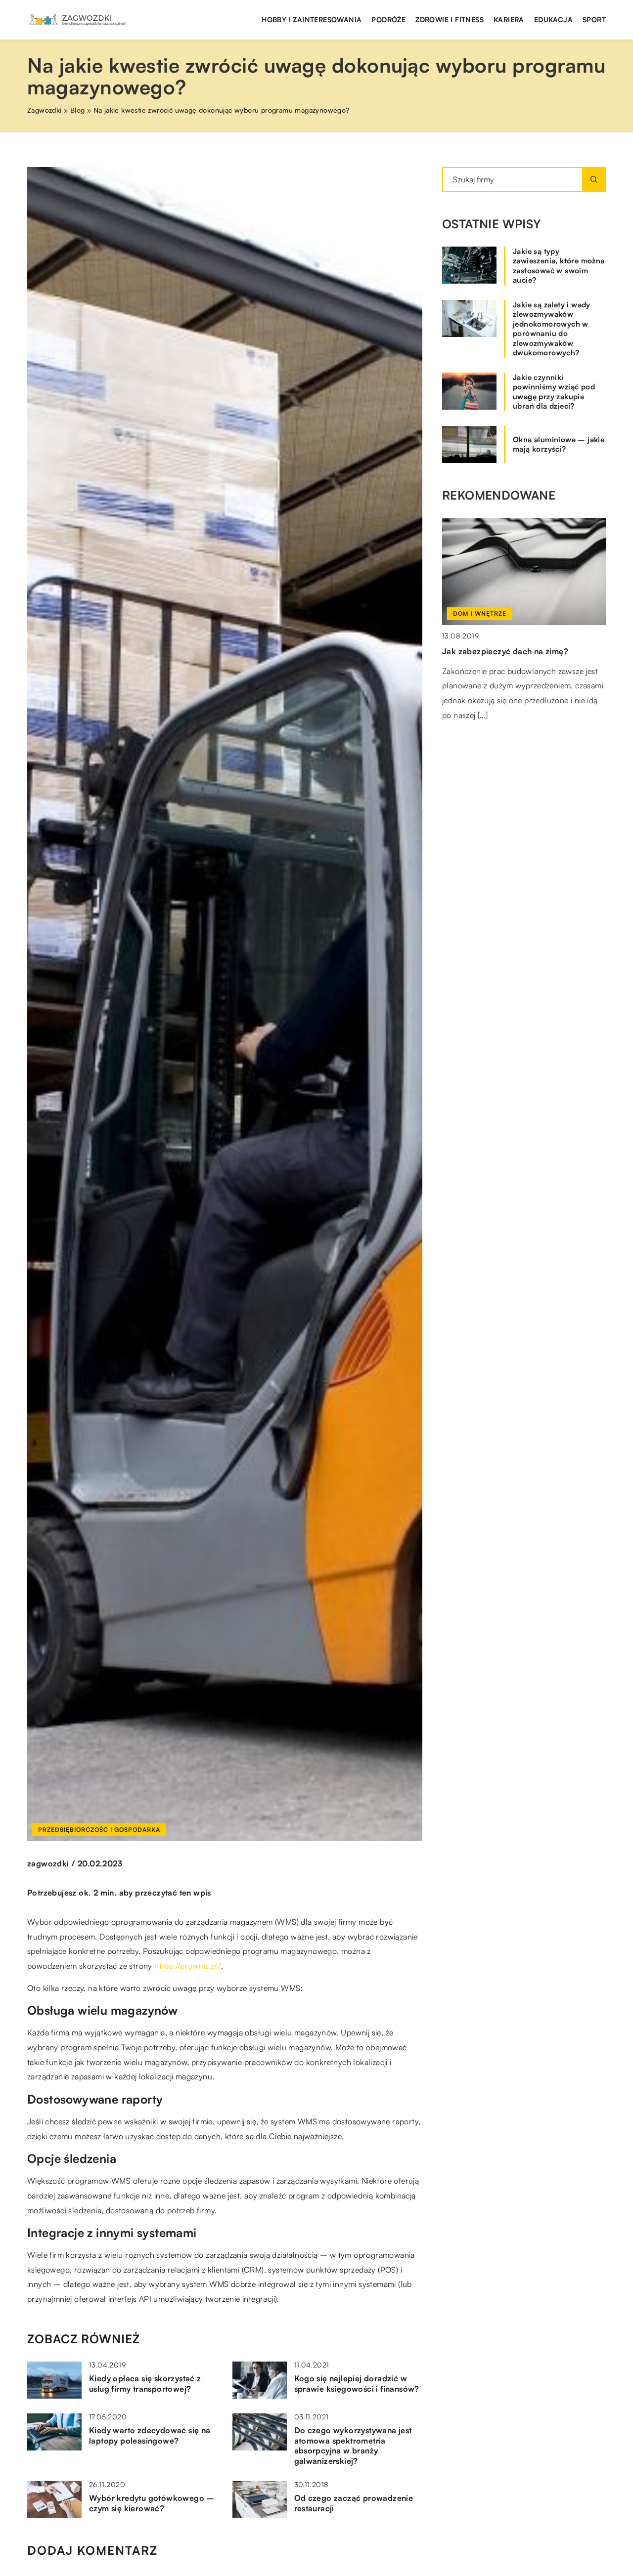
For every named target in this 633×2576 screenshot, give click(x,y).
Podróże (388, 20)
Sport (594, 20)
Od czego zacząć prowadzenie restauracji (354, 2503)
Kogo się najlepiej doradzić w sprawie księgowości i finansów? (357, 2384)
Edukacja (553, 20)
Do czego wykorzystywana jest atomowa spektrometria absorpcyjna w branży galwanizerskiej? (353, 2446)
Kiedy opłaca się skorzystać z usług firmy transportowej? (145, 2384)
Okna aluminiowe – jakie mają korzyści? (559, 444)
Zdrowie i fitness (450, 20)
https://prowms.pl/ (188, 1966)
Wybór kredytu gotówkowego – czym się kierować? (152, 2503)
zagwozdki (48, 1863)
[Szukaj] (594, 179)
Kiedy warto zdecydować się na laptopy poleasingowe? (150, 2435)
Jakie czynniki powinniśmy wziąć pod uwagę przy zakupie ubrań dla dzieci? (554, 392)
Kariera (509, 20)
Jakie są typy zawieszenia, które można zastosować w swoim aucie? (559, 266)
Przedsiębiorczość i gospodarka (99, 1830)
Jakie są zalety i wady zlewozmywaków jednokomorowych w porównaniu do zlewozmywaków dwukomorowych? (552, 329)
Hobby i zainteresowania (312, 20)
